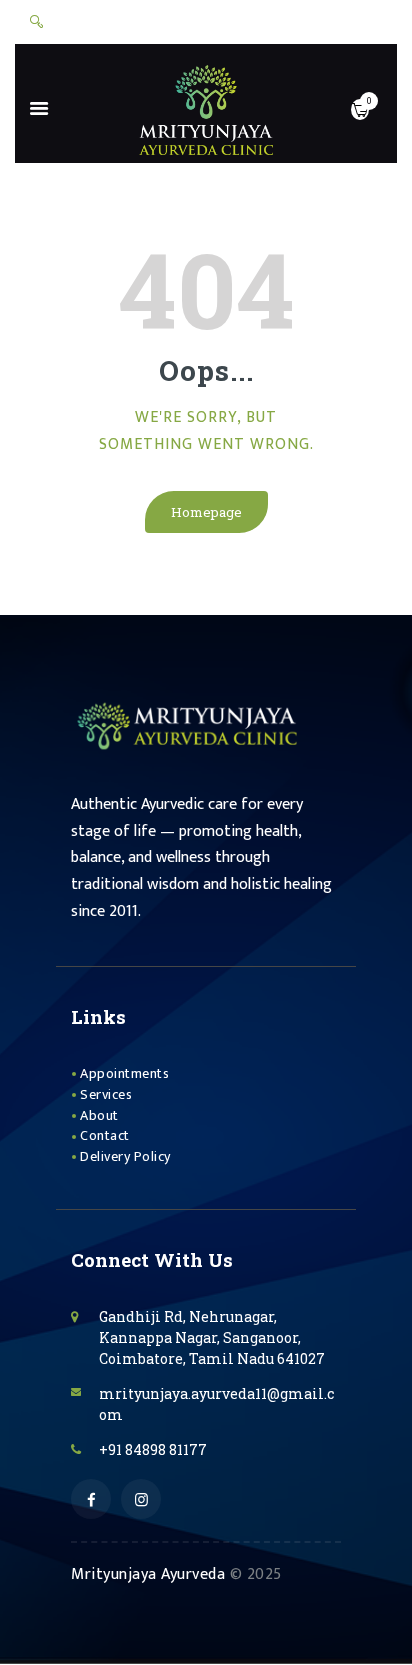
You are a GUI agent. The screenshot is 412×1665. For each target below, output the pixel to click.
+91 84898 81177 (153, 1449)
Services (106, 1094)
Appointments (124, 1073)
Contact (105, 1135)
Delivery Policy (125, 1156)
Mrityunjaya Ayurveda (148, 1574)
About (99, 1115)
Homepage (206, 512)
